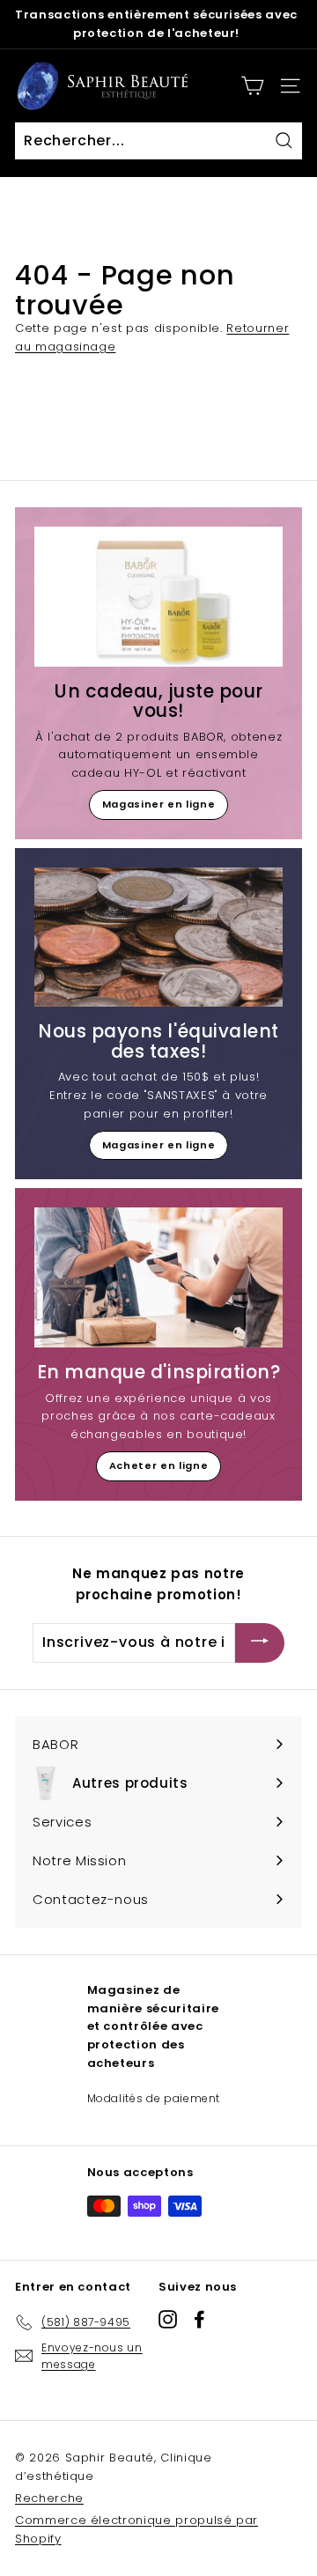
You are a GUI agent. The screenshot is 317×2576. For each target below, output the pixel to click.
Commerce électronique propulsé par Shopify (136, 2529)
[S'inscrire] (260, 1643)
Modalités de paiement (154, 2098)
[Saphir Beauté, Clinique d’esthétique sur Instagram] (168, 2319)
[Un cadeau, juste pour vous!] (158, 597)
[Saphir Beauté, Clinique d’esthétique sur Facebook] (199, 2319)
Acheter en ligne (158, 1465)
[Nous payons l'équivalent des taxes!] (158, 937)
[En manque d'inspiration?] (158, 1277)
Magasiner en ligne (159, 804)
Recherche (49, 2498)
